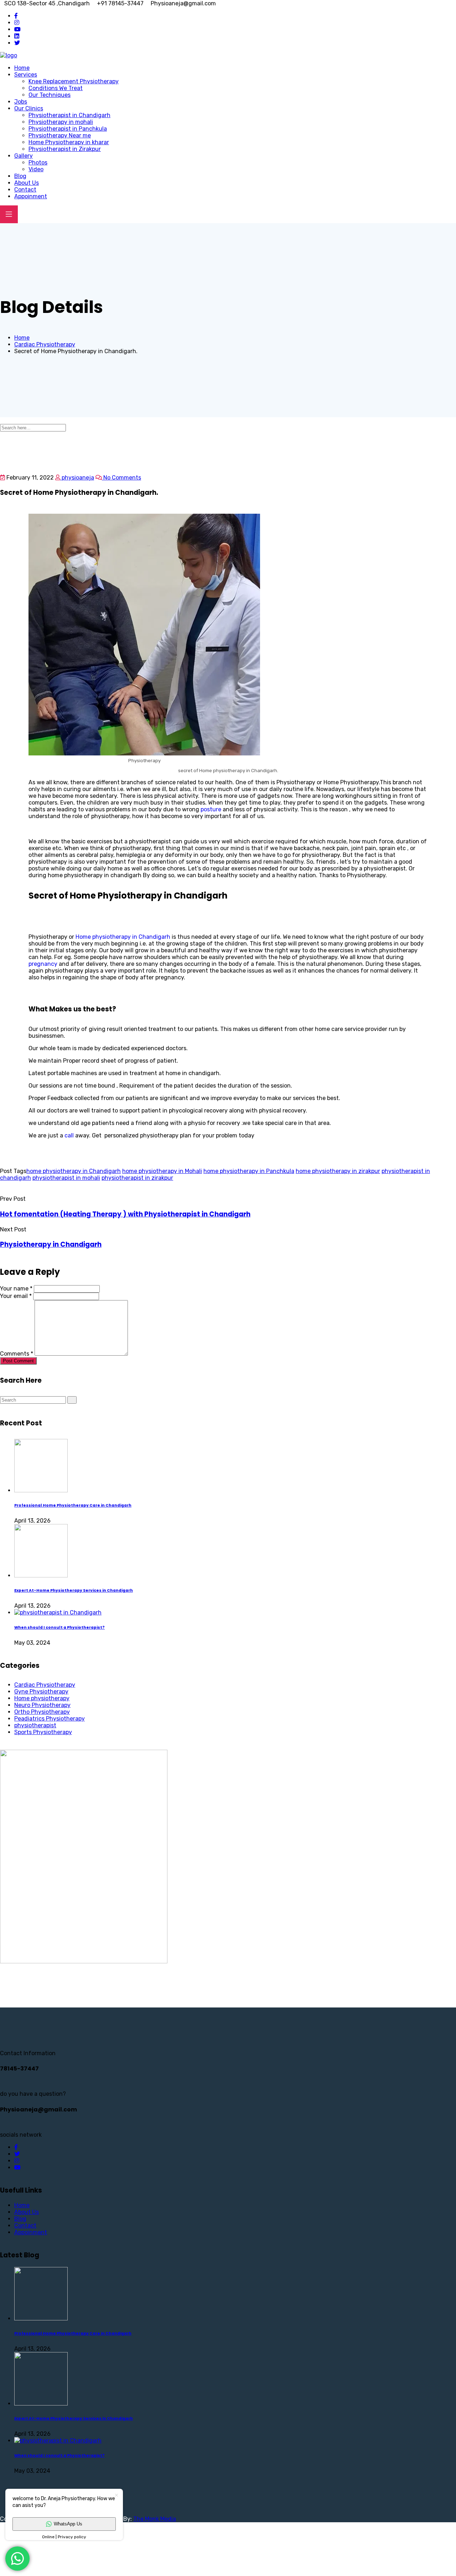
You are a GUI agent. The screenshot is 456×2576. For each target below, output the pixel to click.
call (69, 1135)
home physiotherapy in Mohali (162, 1171)
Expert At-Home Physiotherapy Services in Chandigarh (74, 1590)
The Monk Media (155, 2519)
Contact (25, 190)
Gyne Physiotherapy (41, 1692)
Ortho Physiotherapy (42, 1712)
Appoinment (31, 196)
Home (22, 68)
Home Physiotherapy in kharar (69, 142)
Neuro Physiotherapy (42, 1705)
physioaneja (77, 478)
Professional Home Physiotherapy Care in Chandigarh (73, 1505)
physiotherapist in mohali (66, 1178)
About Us (27, 183)
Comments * (17, 1354)
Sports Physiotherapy (43, 1732)
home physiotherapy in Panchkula (249, 1171)
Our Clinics (29, 108)
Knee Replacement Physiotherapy (74, 81)
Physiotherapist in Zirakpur (65, 149)
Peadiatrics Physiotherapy (50, 1719)
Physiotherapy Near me (60, 135)
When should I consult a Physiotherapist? (59, 1627)
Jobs (21, 102)
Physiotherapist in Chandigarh (69, 115)
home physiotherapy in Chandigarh (74, 1171)
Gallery (24, 156)
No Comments (121, 478)
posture (211, 809)
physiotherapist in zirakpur (137, 1178)
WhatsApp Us (68, 2524)
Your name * (16, 1289)
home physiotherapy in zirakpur (338, 1171)
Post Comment (18, 1361)
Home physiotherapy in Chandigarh (122, 937)
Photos (38, 163)
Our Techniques (50, 95)
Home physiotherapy (42, 1698)
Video (36, 169)
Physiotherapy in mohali (61, 122)
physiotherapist (35, 1725)
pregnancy (43, 964)
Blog (20, 176)
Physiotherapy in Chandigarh (51, 1244)
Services (26, 75)
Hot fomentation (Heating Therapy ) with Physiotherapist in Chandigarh (125, 1214)
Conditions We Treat (56, 88)
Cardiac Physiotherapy (45, 1685)
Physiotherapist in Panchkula (68, 129)
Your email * (16, 1296)
